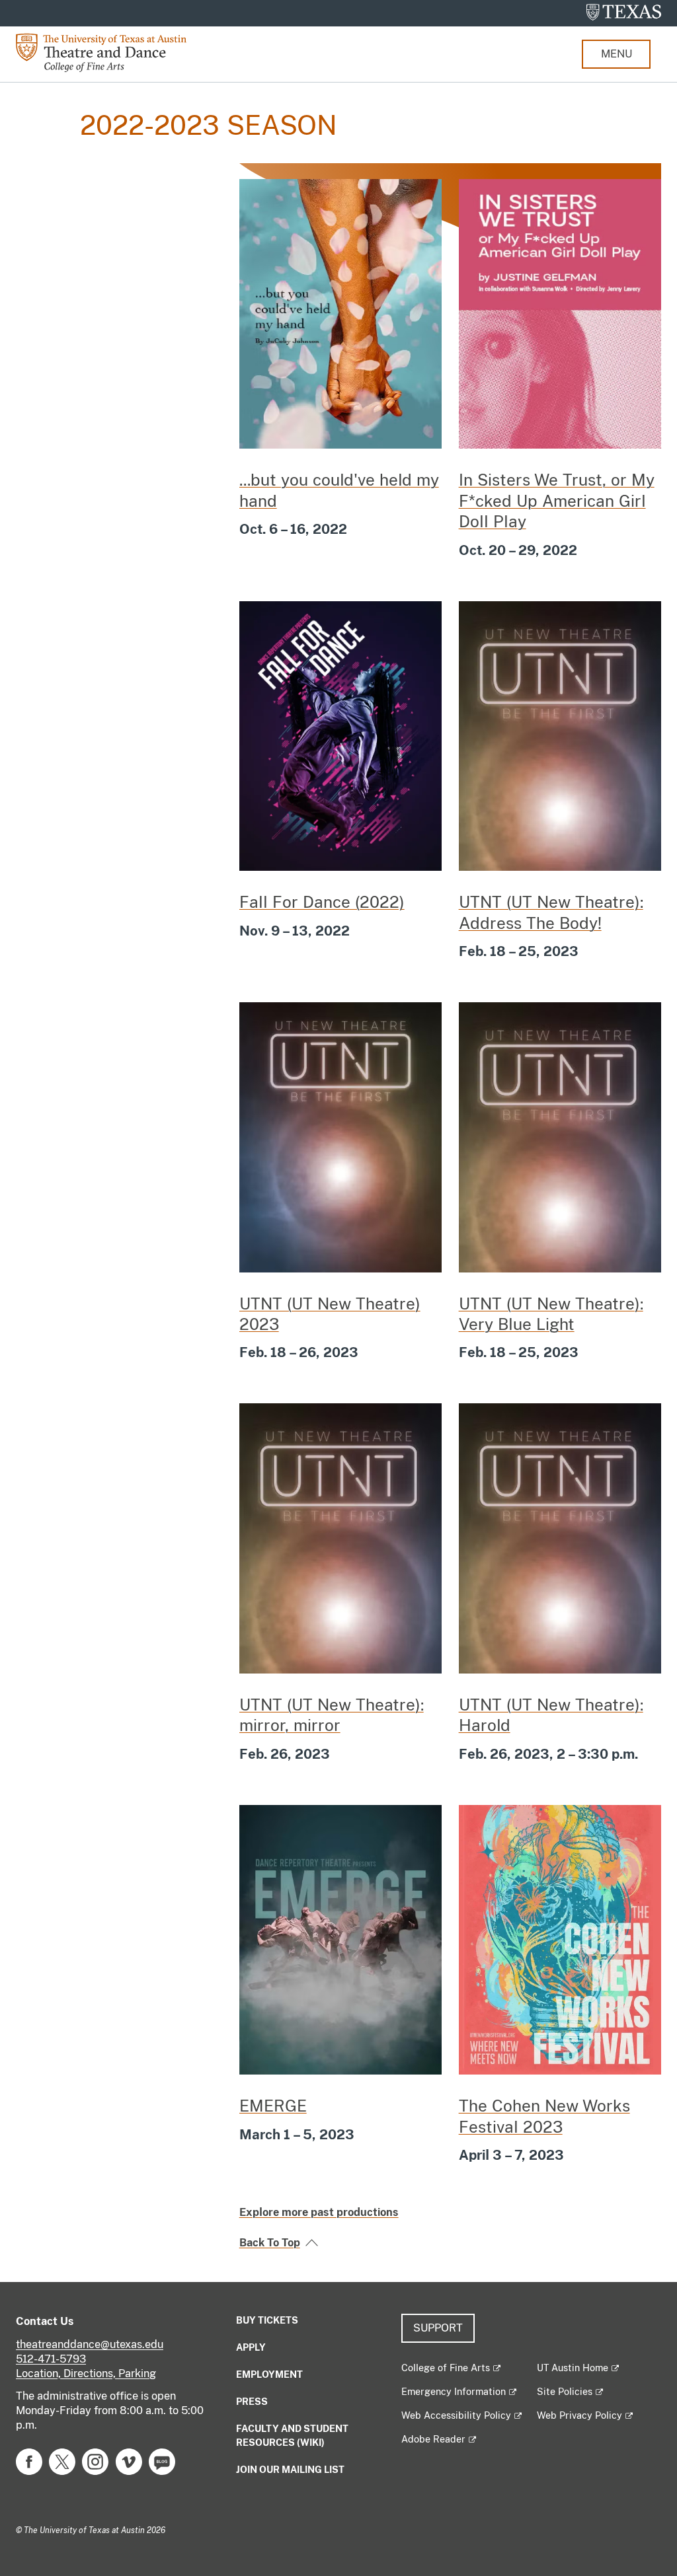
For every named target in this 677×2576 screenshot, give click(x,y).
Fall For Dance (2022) (322, 902)
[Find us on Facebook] (29, 2461)
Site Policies (565, 2392)
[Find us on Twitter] (62, 2461)
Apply (251, 2347)
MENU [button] (617, 54)
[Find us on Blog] (162, 2461)
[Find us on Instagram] (95, 2461)
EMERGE (273, 2106)
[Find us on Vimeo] (129, 2461)
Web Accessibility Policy (456, 2415)
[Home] (111, 52)
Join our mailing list (290, 2470)
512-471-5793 (51, 2359)
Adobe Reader (433, 2439)
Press (252, 2402)
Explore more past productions (319, 2212)
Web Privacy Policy (579, 2415)
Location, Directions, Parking (86, 2374)
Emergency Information (454, 2392)
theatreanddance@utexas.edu (90, 2344)
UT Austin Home (573, 2368)
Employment (269, 2374)
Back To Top (270, 2243)
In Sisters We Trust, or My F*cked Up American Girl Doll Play (557, 500)
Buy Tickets (267, 2320)
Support (438, 2328)
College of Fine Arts (446, 2368)
